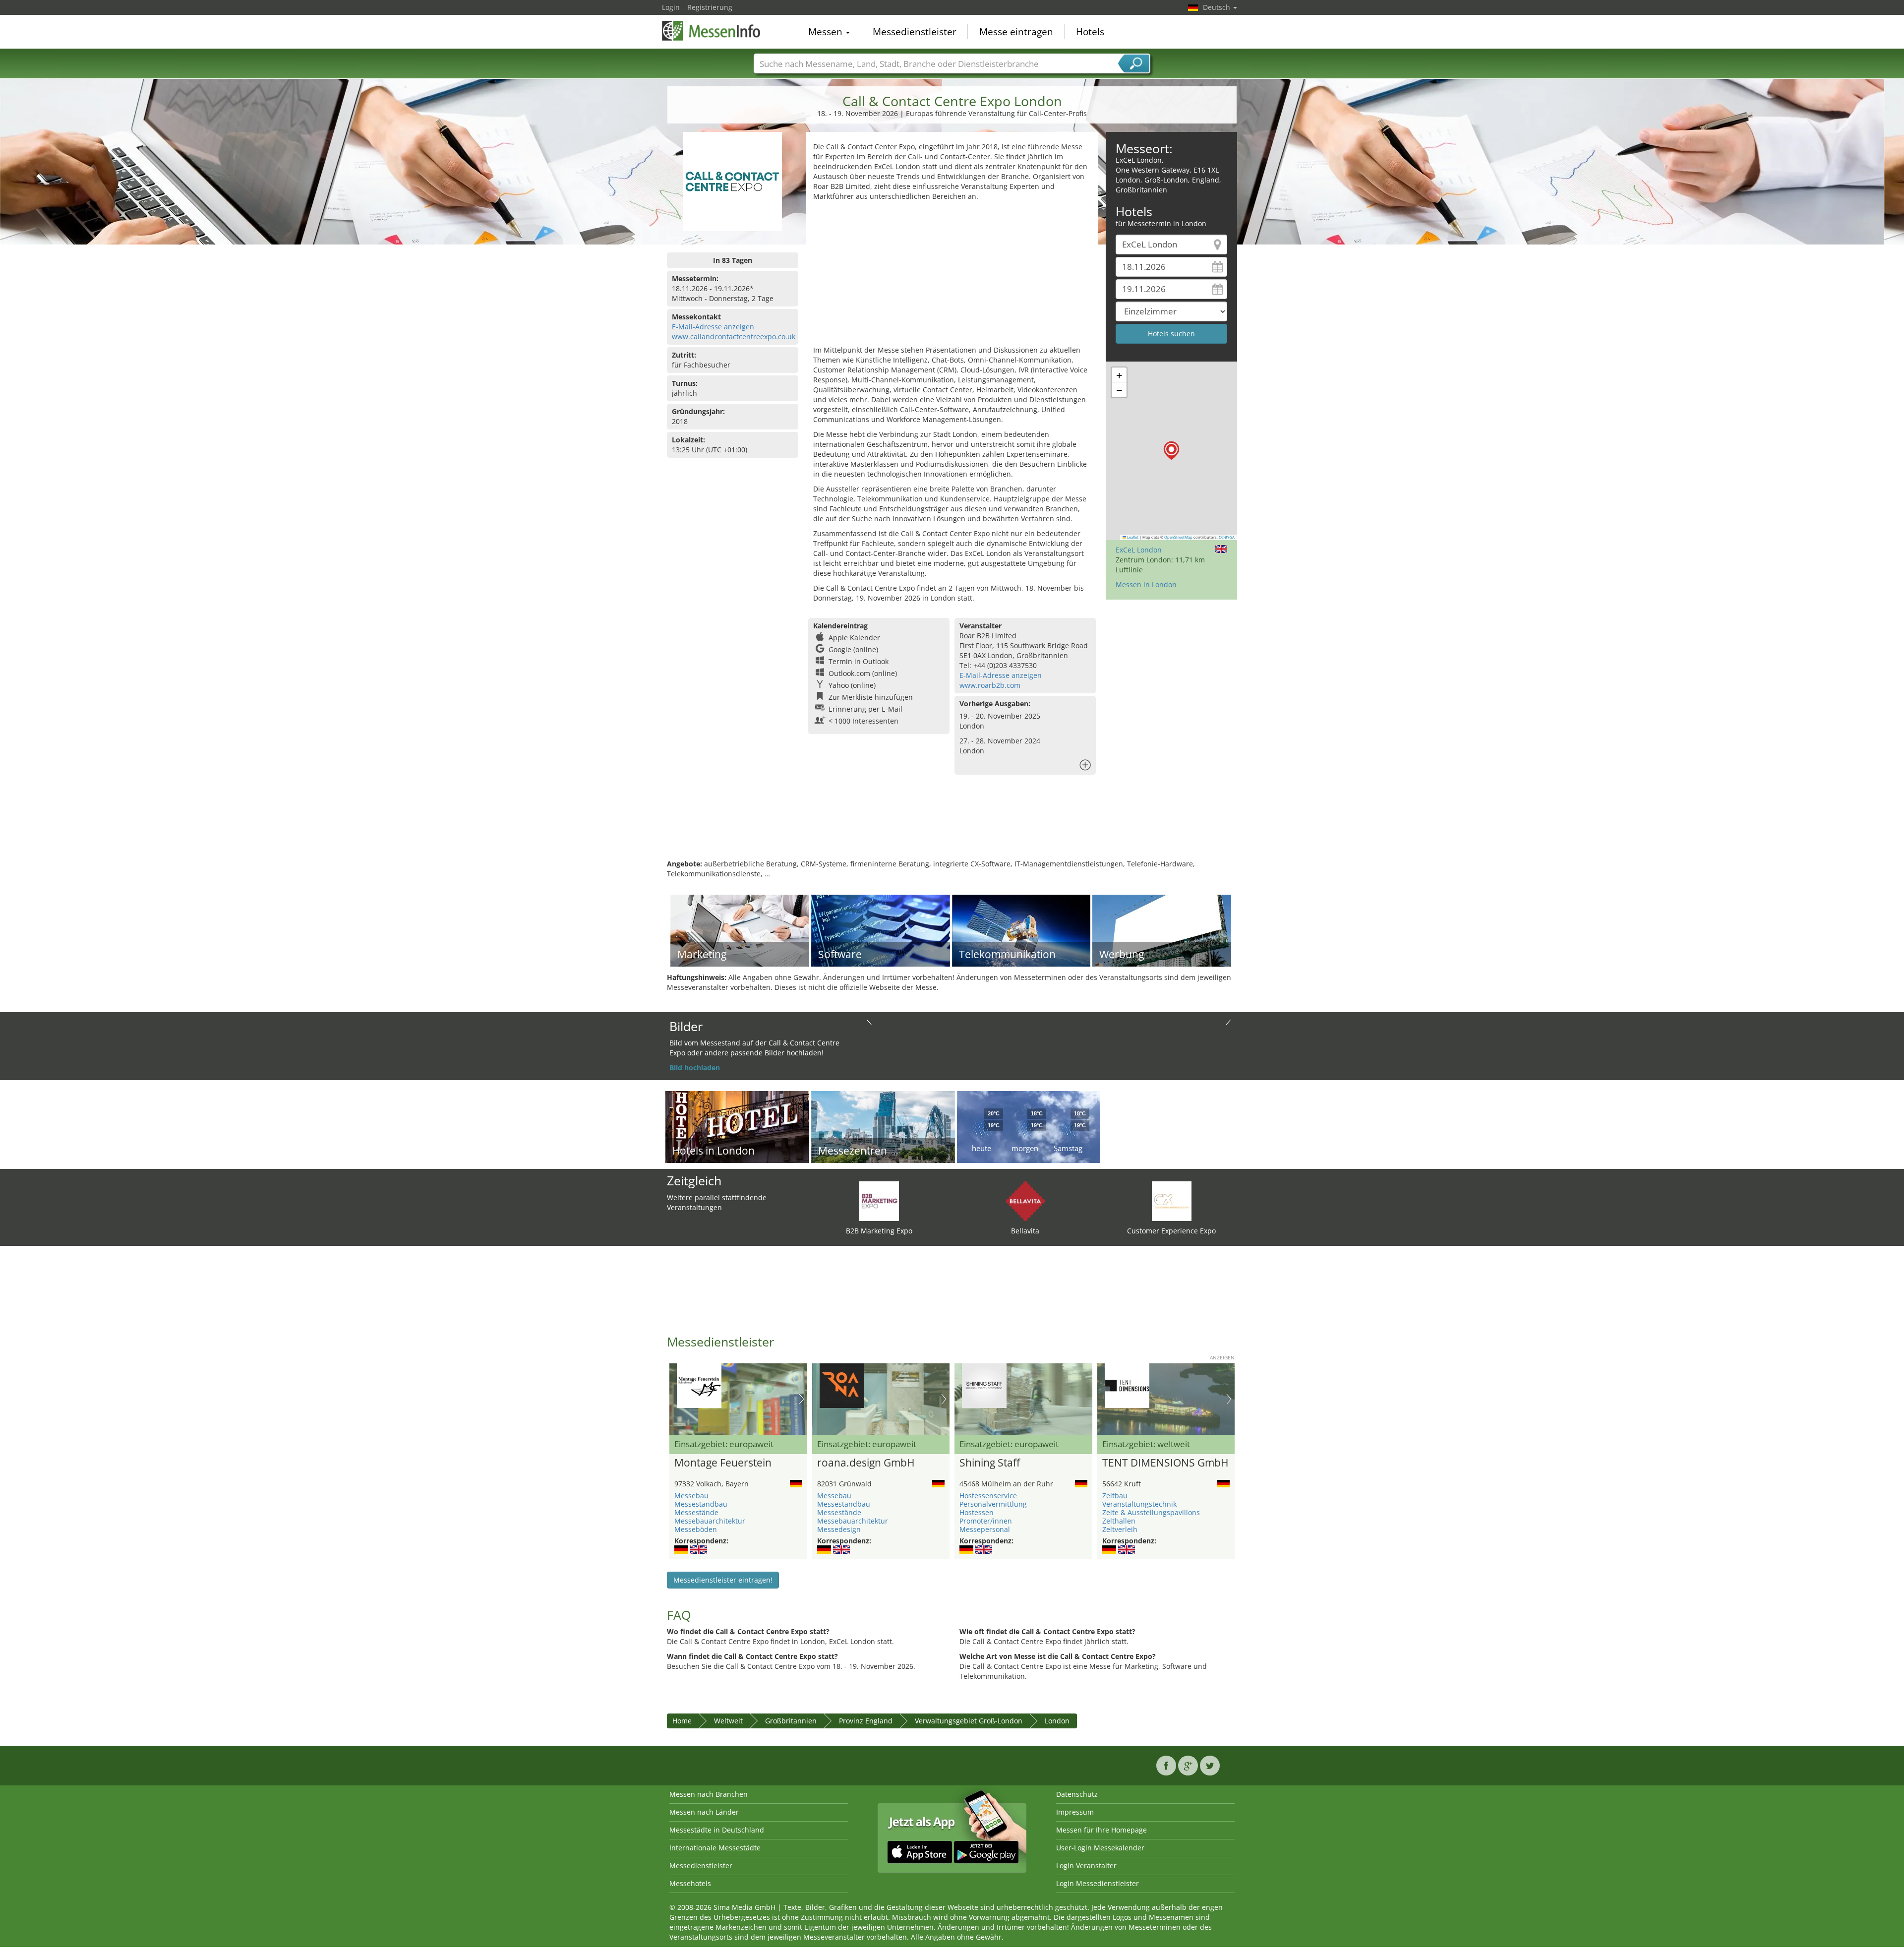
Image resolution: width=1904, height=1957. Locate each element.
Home (682, 1721)
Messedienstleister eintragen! (723, 1580)
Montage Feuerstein (723, 1463)
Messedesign (839, 1529)
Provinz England (866, 1721)
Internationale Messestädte (715, 1848)
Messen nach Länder (704, 1812)
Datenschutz (1077, 1794)
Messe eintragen (1016, 32)
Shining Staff (990, 1463)
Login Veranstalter (1086, 1865)
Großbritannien (791, 1721)
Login (671, 7)
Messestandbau (701, 1504)
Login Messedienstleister (1098, 1883)
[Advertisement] (952, 276)
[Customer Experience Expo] (1172, 1200)
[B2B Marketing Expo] (879, 1200)
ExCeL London (1139, 550)
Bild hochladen (695, 1068)
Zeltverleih (1120, 1529)
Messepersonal (985, 1529)
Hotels (1090, 32)
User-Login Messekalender (1100, 1848)
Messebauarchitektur (710, 1521)
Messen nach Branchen (709, 1794)
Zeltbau (1115, 1496)
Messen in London (1146, 584)
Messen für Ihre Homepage (1101, 1830)
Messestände (696, 1512)
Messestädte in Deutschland (717, 1830)
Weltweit (728, 1721)
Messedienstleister (915, 32)
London (1057, 1721)
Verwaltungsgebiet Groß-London (969, 1721)
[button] (1171, 451)
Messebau (691, 1496)
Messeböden (696, 1529)
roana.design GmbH (866, 1463)
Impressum (1075, 1812)
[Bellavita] (1025, 1200)
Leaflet (1132, 537)
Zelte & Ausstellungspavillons (1151, 1512)
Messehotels (690, 1883)
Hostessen (977, 1512)
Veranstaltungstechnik (1139, 1504)
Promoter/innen (986, 1521)
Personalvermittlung (993, 1504)
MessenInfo (712, 31)
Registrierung (710, 7)
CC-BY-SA (1227, 537)
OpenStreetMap (1178, 537)
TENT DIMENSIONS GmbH (1165, 1463)
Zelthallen (1119, 1521)
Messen (827, 32)
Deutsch (1218, 7)
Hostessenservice (988, 1496)
